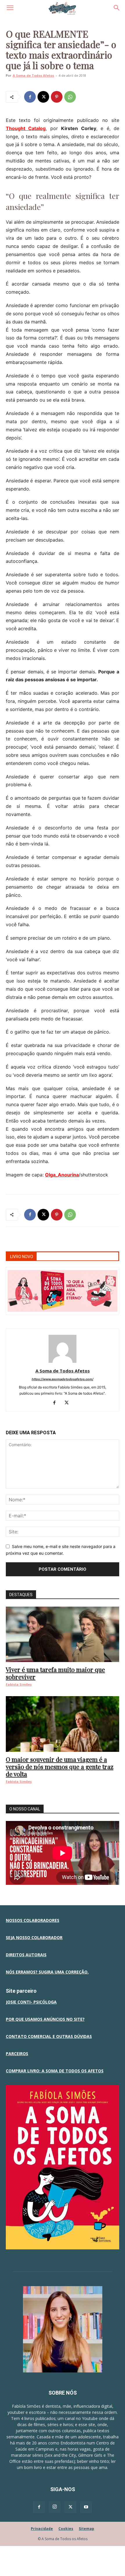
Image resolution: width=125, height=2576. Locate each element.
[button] (10, 8)
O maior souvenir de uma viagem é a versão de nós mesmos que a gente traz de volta (60, 1766)
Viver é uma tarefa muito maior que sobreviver (55, 1673)
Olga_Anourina (62, 1175)
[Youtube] (86, 2507)
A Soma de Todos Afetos (33, 75)
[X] (43, 97)
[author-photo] (63, 1363)
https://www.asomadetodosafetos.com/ (63, 1379)
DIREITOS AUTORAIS (26, 1955)
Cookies (66, 2529)
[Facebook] (30, 97)
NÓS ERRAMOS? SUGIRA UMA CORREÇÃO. (47, 1972)
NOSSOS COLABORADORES (33, 1920)
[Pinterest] (57, 97)
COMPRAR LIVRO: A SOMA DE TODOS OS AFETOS (55, 2071)
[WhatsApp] (70, 97)
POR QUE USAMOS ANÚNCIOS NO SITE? (45, 2019)
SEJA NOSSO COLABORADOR (34, 1937)
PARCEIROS (17, 2054)
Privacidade (42, 2529)
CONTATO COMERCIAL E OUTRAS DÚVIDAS (49, 2036)
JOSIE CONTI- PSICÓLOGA (31, 2002)
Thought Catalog (26, 128)
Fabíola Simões (19, 1684)
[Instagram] (55, 2507)
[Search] (117, 8)
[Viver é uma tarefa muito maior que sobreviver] (63, 1634)
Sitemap (86, 2529)
